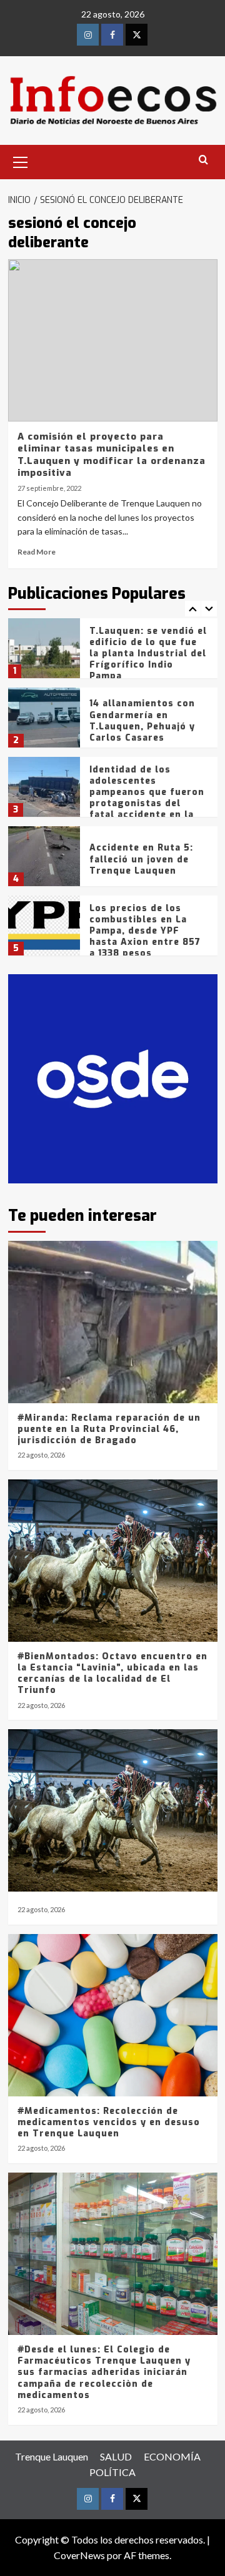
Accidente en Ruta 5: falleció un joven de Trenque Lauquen (141, 859)
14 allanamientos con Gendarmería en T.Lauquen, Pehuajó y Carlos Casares (142, 721)
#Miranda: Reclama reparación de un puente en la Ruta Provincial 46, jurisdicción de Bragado (109, 1429)
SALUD (116, 2456)
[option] (113, 653)
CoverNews (79, 2555)
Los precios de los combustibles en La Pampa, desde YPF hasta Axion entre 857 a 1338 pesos (145, 931)
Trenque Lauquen (52, 2456)
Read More (37, 552)
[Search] (203, 160)
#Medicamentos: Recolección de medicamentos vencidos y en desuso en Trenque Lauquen (109, 2122)
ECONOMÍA (172, 2456)
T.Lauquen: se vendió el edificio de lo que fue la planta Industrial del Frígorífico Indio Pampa (148, 654)
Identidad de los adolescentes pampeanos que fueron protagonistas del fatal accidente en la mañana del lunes (147, 798)
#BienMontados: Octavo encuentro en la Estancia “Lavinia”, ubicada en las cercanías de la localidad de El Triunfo (112, 1674)
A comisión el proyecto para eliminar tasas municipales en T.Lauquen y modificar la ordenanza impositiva (112, 455)
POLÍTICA (112, 2472)
